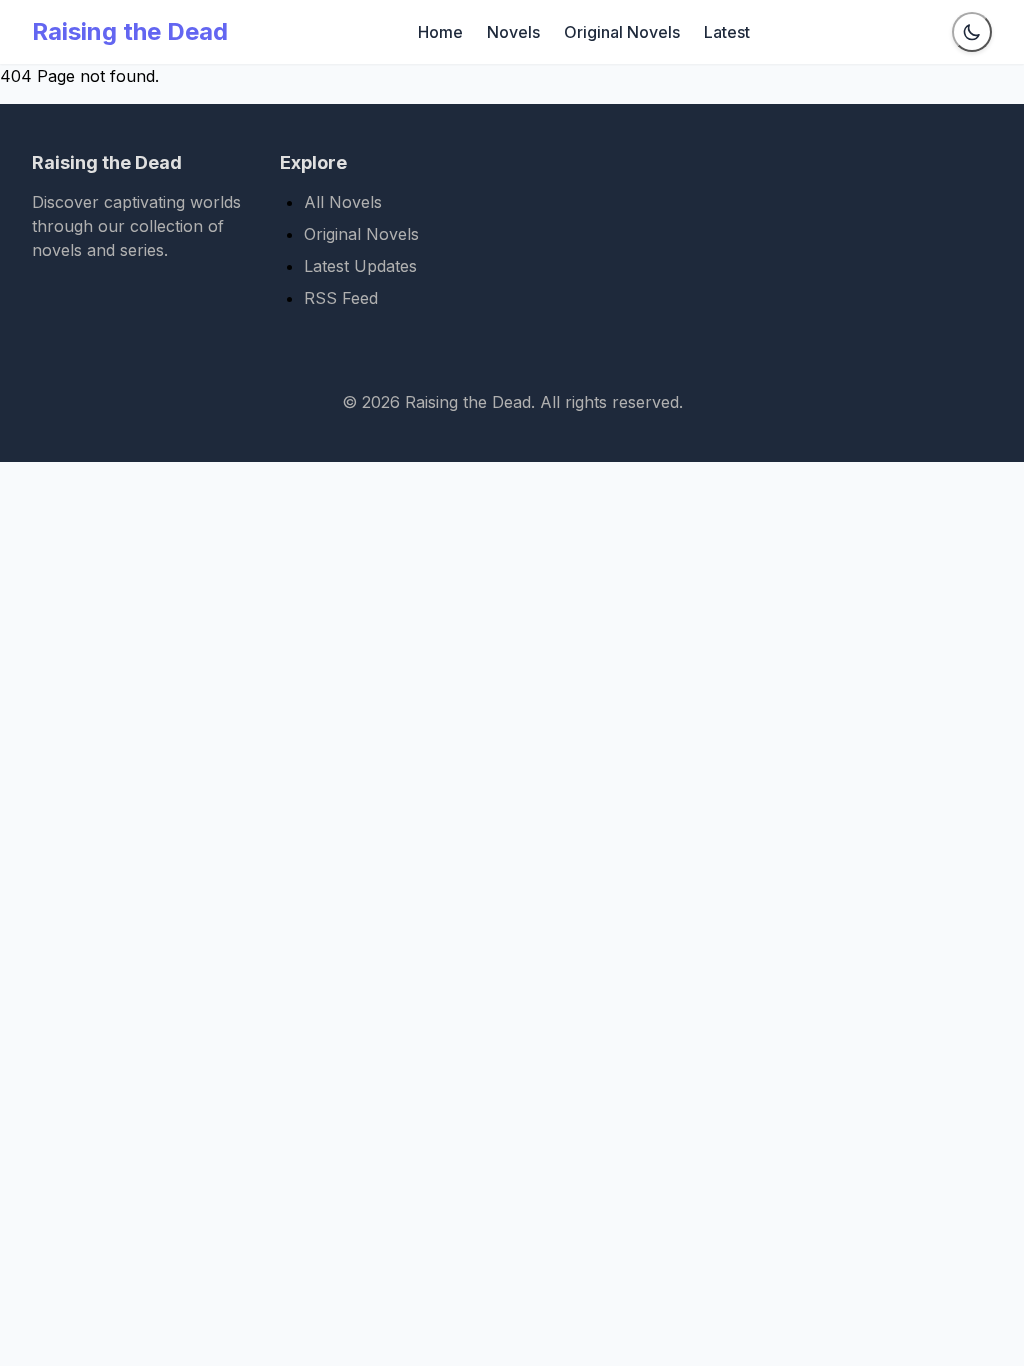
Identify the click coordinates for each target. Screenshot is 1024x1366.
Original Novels (622, 32)
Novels (513, 32)
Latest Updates (360, 266)
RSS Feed (341, 298)
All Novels (343, 202)
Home (440, 32)
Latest (727, 32)
